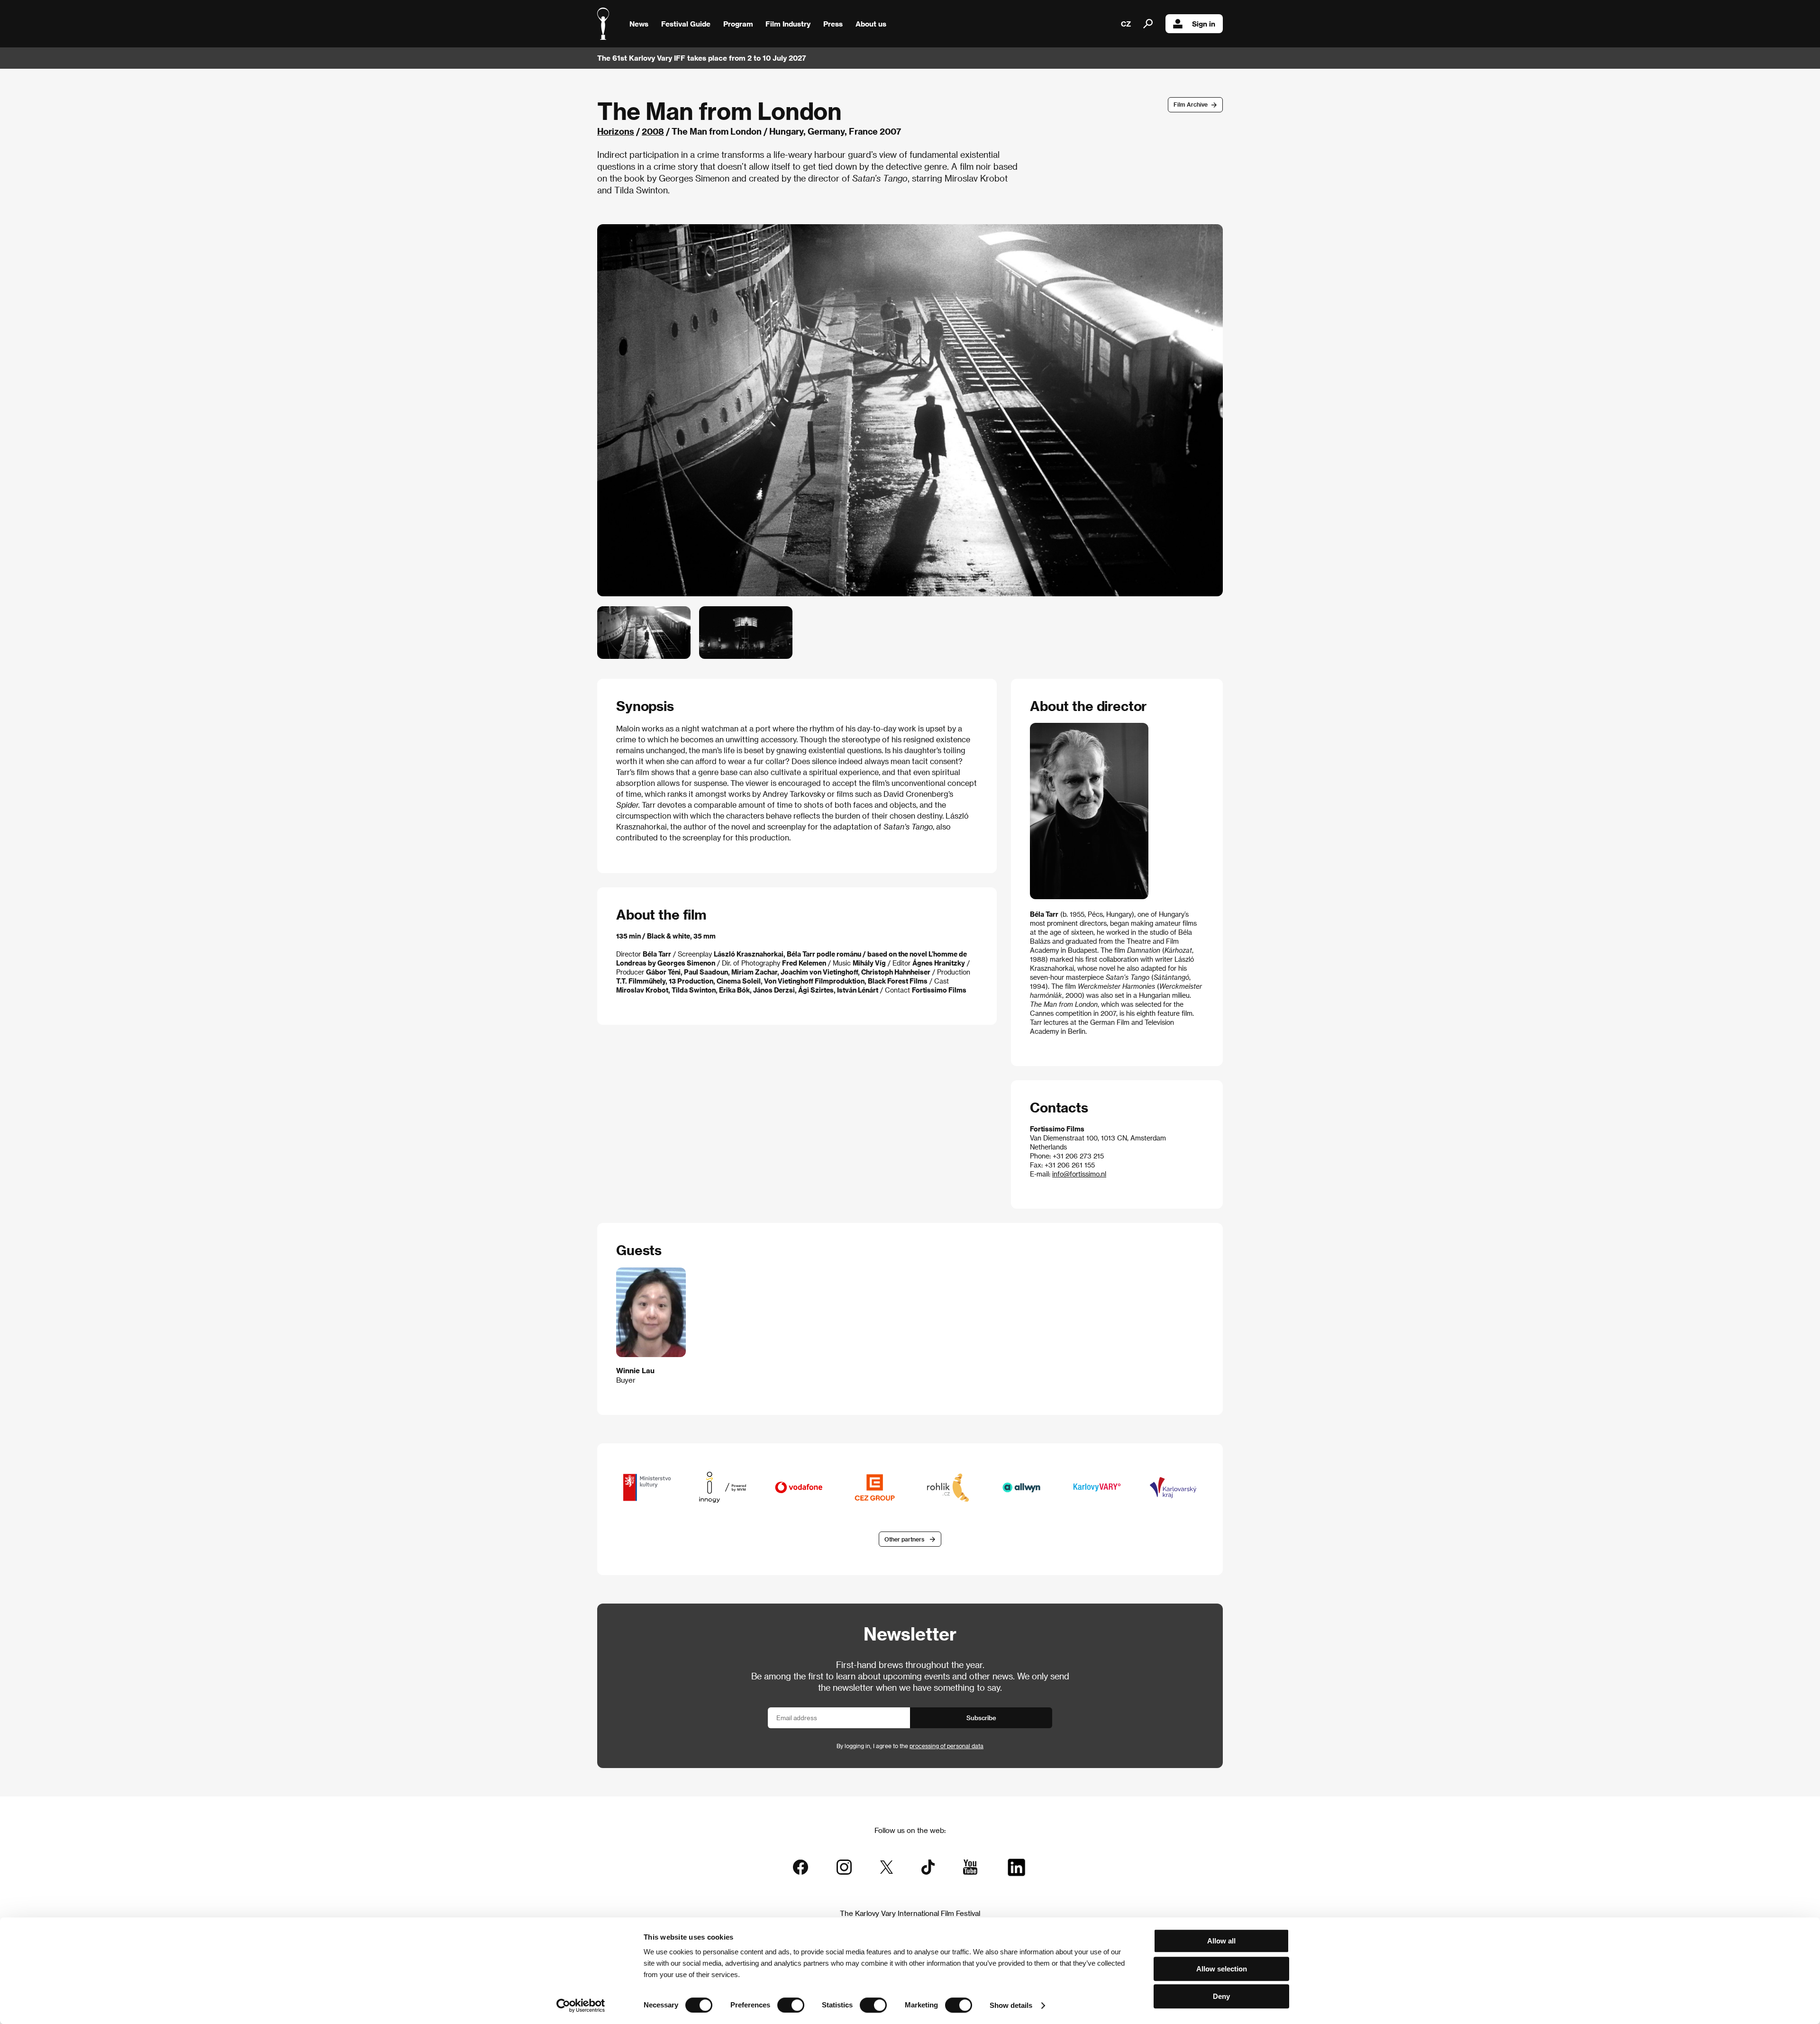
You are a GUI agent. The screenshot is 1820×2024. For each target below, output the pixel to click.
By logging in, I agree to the (910, 1746)
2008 (653, 131)
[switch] (791, 2005)
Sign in (1204, 24)
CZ (1126, 24)
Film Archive (1191, 104)
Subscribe (981, 1718)
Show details (1011, 2005)
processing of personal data (946, 1746)
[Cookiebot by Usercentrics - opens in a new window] (581, 2006)
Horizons (616, 131)
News (639, 24)
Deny (1221, 1996)
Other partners (904, 1539)
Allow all (1221, 1941)
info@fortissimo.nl (1079, 1174)
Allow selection (1222, 1969)
